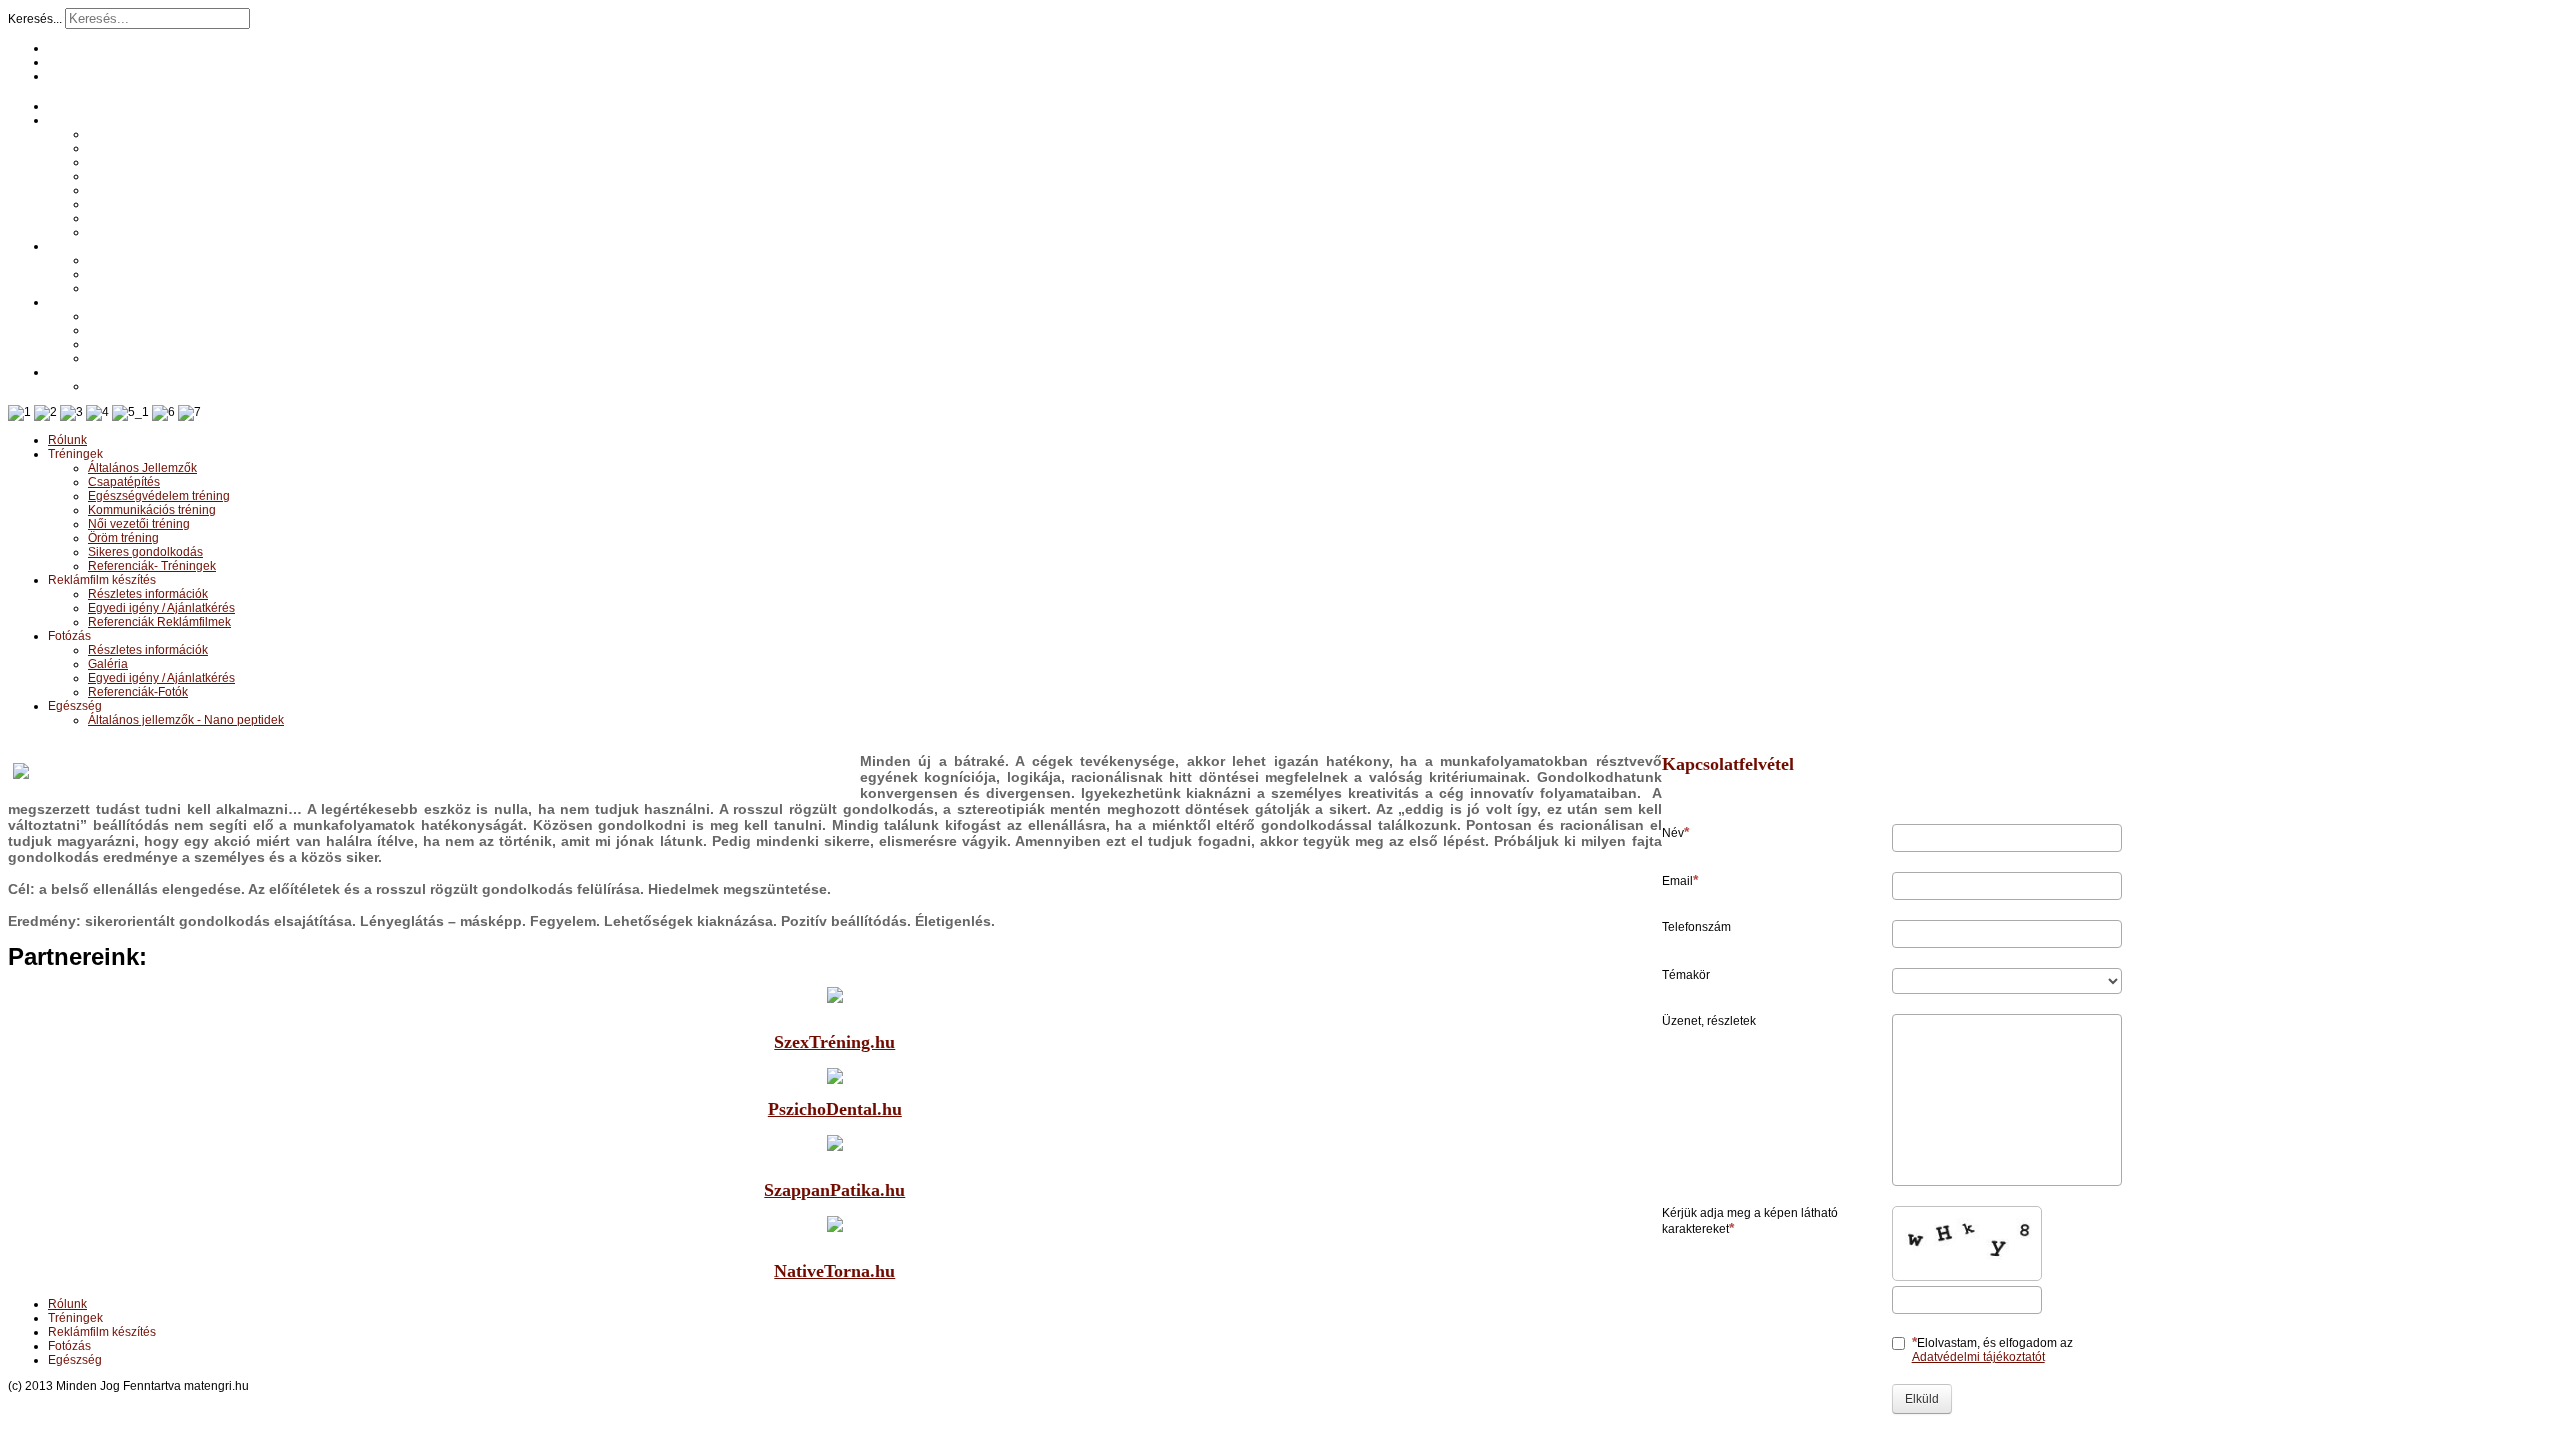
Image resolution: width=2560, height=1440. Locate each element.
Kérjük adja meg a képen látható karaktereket (1750, 1221)
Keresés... (35, 19)
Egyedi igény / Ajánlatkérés (161, 274)
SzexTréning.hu (834, 1042)
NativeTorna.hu (834, 1271)
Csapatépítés (124, 148)
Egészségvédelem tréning (159, 162)
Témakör (1686, 975)
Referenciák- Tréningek (152, 232)
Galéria (108, 330)
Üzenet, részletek (1709, 1021)
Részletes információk (148, 260)
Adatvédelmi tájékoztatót (1978, 1357)
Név (1673, 833)
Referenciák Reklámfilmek (159, 288)
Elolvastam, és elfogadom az (1992, 1350)
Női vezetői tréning (139, 190)
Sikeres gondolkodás (145, 218)
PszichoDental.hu (835, 1109)
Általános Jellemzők (142, 134)
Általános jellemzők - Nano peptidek (186, 386)
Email (1677, 881)
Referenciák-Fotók (138, 358)
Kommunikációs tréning (152, 176)
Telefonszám (1696, 927)
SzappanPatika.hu (834, 1190)
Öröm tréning (123, 204)
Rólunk (67, 106)
